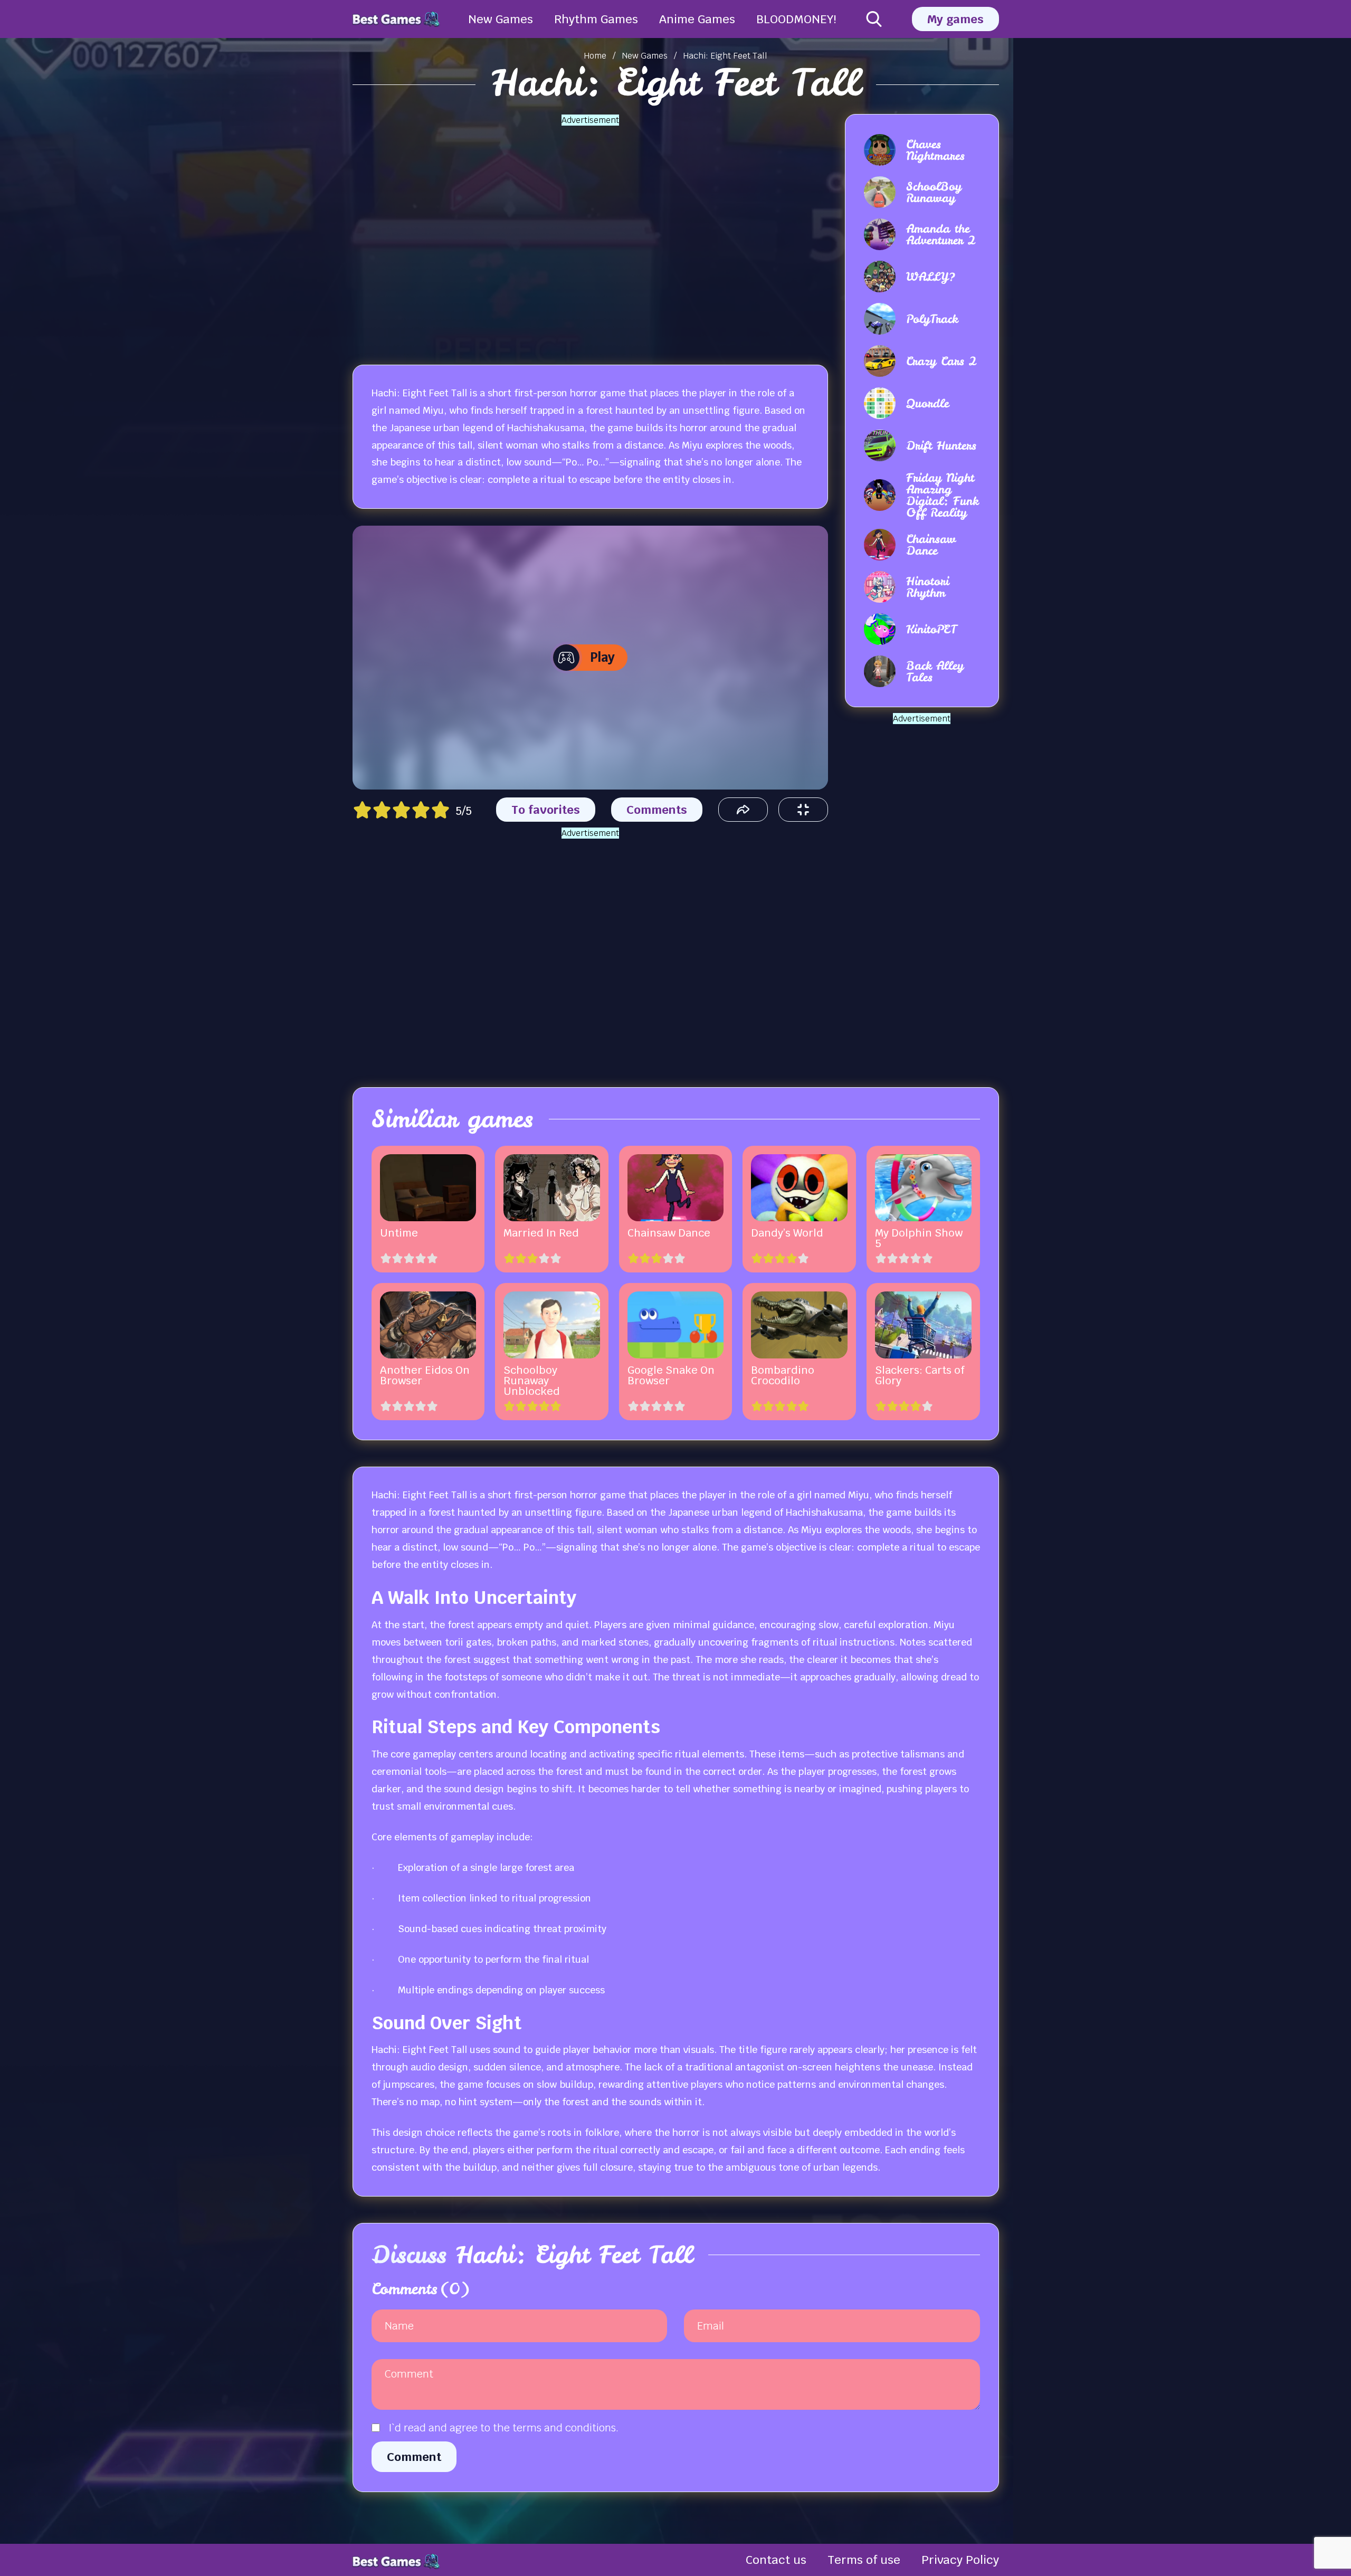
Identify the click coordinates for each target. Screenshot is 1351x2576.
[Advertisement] (590, 233)
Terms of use (864, 2560)
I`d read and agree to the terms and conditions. (503, 2428)
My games (955, 19)
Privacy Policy (960, 2560)
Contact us (776, 2560)
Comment (414, 2457)
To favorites (546, 810)
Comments (657, 810)
